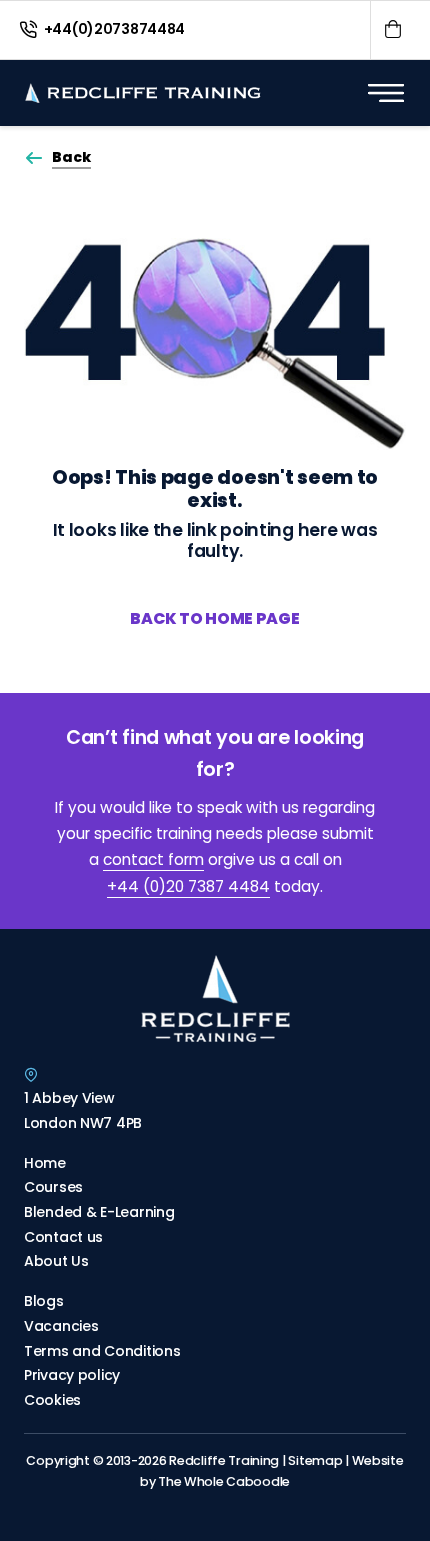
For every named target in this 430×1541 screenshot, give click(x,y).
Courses (53, 1187)
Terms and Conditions (102, 1351)
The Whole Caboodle (224, 1481)
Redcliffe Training (227, 1460)
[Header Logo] (143, 93)
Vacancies (61, 1326)
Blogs (44, 1301)
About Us (56, 1261)
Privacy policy (72, 1375)
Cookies (52, 1400)
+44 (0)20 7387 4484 (188, 887)
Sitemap (316, 1460)
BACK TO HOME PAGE (214, 618)
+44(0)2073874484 (113, 29)
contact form (153, 860)
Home (45, 1163)
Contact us (63, 1237)
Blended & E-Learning (99, 1212)
